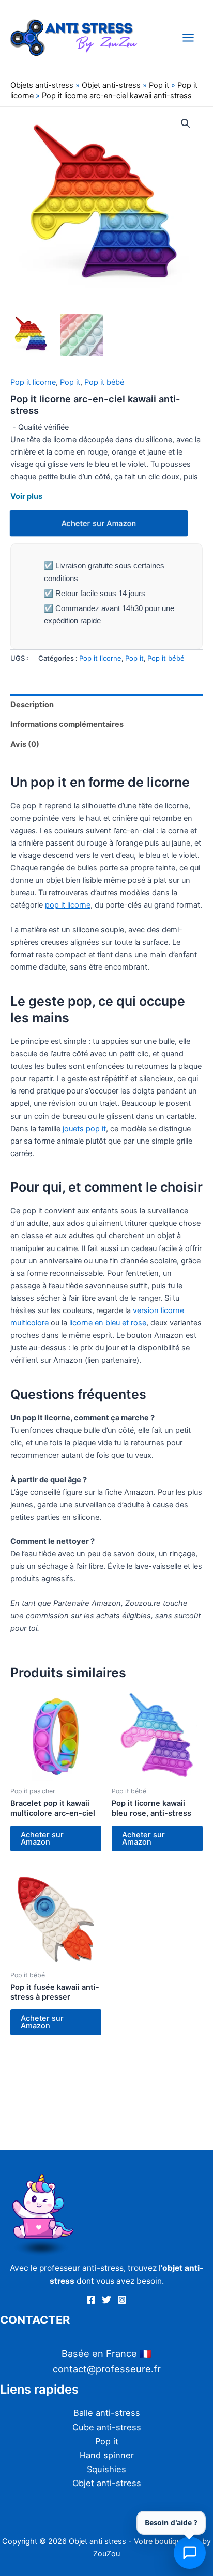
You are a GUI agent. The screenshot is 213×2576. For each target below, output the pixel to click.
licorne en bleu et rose (108, 1323)
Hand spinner (107, 2455)
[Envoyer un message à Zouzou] (190, 2553)
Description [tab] (32, 705)
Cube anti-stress (107, 2427)
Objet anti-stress (111, 85)
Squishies (106, 2469)
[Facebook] (91, 2300)
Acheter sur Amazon (99, 523)
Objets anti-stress (42, 85)
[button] (186, 123)
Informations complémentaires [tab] (67, 724)
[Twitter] (106, 2300)
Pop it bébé (104, 382)
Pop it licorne (33, 382)
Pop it (159, 85)
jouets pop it (84, 1129)
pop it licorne (68, 905)
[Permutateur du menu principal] (188, 37)
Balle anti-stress (107, 2413)
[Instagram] (122, 2300)
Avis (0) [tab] (25, 744)
